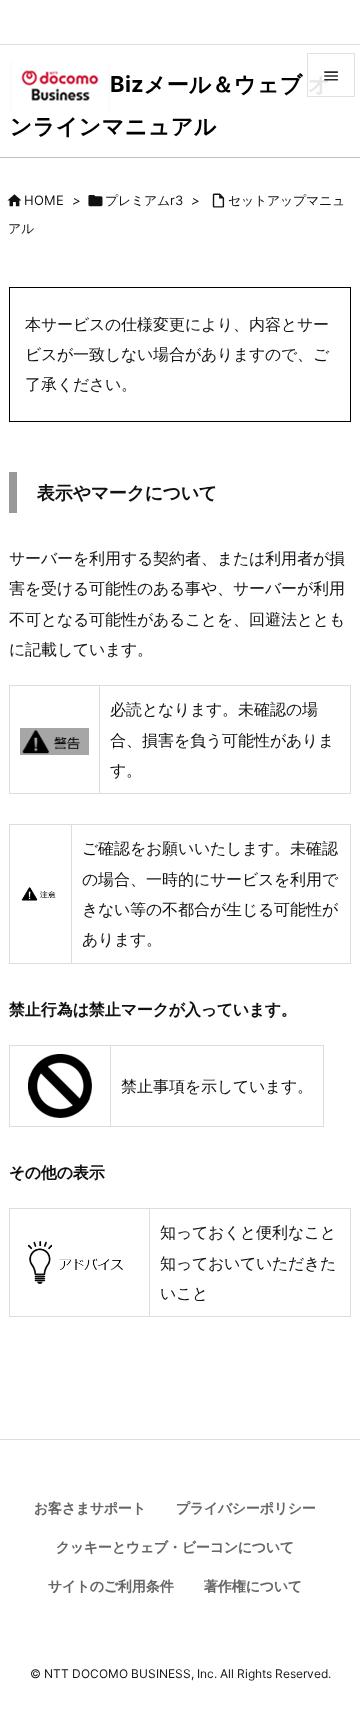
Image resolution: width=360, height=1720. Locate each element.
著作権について (253, 1585)
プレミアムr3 (144, 200)
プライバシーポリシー (246, 1507)
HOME (44, 200)
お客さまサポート (90, 1507)
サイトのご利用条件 (111, 1585)
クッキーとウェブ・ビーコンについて (175, 1546)
